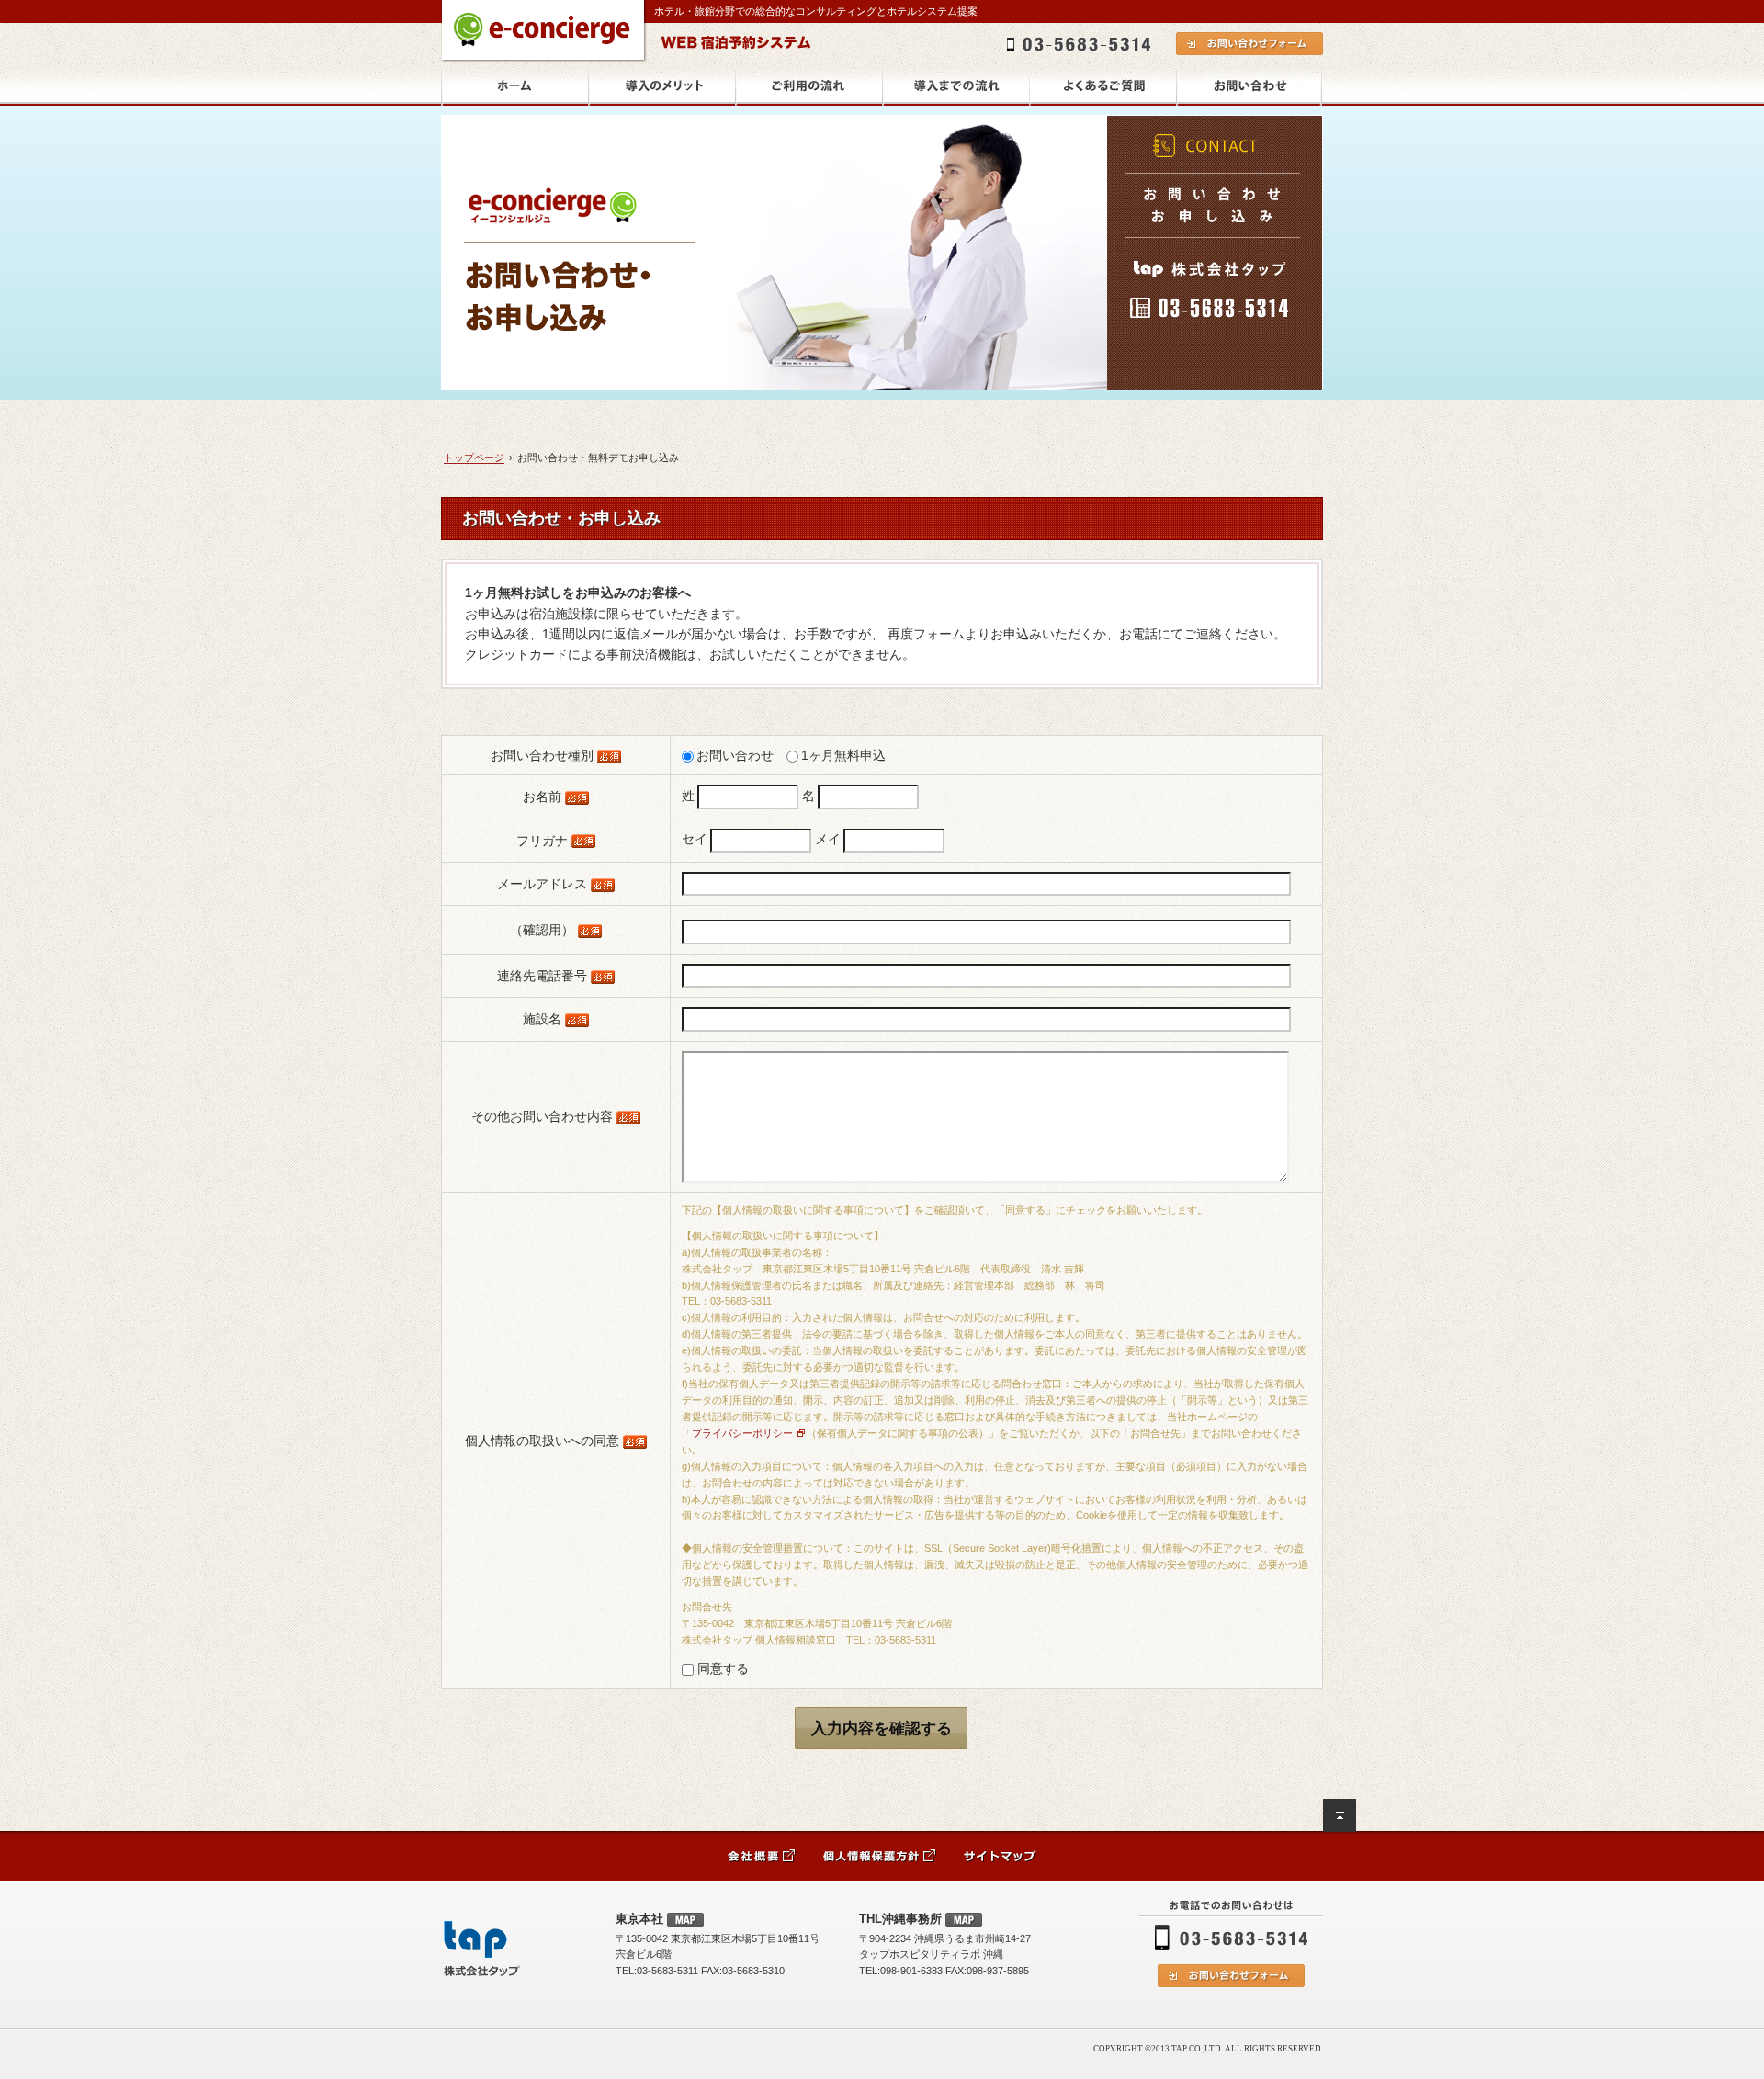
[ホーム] (514, 87)
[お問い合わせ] (1249, 87)
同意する (721, 1668)
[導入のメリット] (661, 87)
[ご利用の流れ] (808, 87)
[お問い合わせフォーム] (1231, 1976)
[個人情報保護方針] (880, 1856)
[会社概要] (762, 1856)
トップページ (474, 458)
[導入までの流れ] (955, 87)
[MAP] (685, 1920)
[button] (882, 1728)
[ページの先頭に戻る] (1340, 1815)
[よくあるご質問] (1102, 87)
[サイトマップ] (1000, 1856)
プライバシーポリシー (742, 1433)
